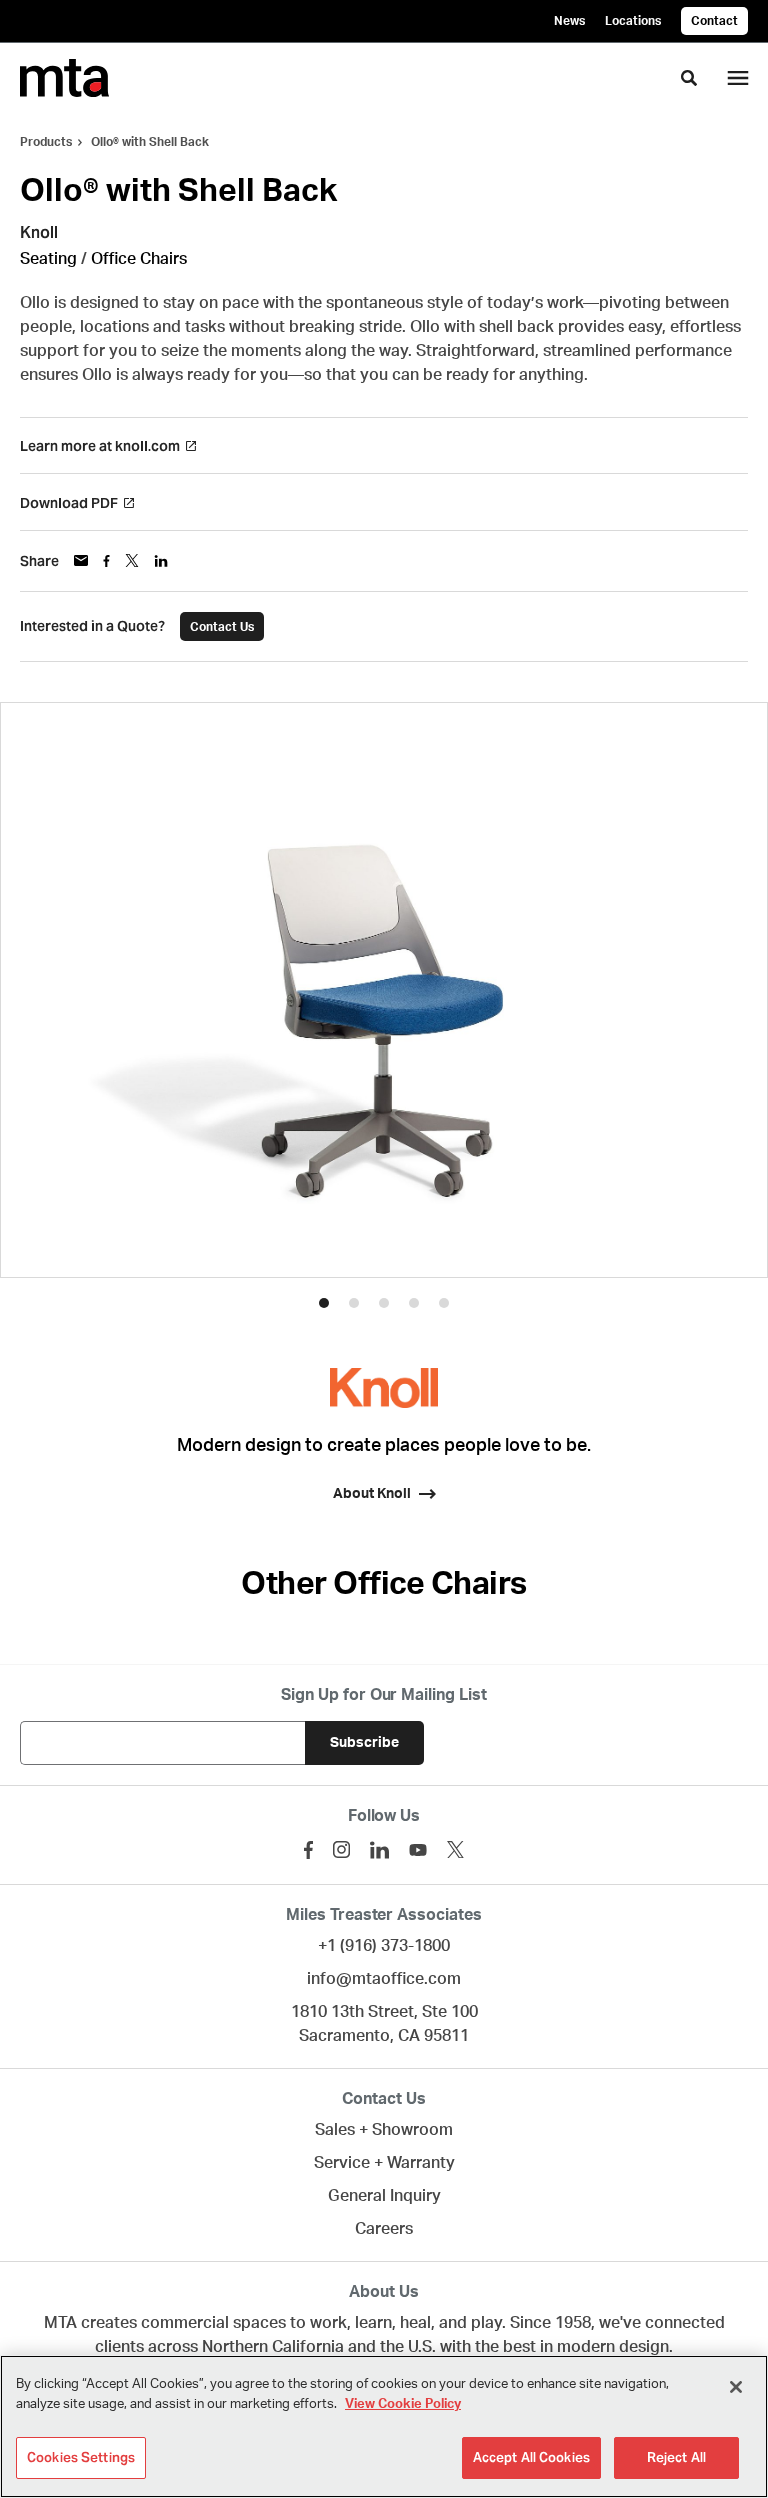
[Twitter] (455, 1849)
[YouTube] (418, 1850)
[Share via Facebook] (106, 561)
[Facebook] (308, 1850)
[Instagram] (341, 1849)
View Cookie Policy (403, 2404)
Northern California (273, 2347)
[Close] (736, 2387)
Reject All (676, 2457)
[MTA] (64, 78)
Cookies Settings (81, 2457)
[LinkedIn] (379, 1850)
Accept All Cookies (531, 2457)
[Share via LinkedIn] (161, 561)
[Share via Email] (81, 560)
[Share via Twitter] (132, 560)
